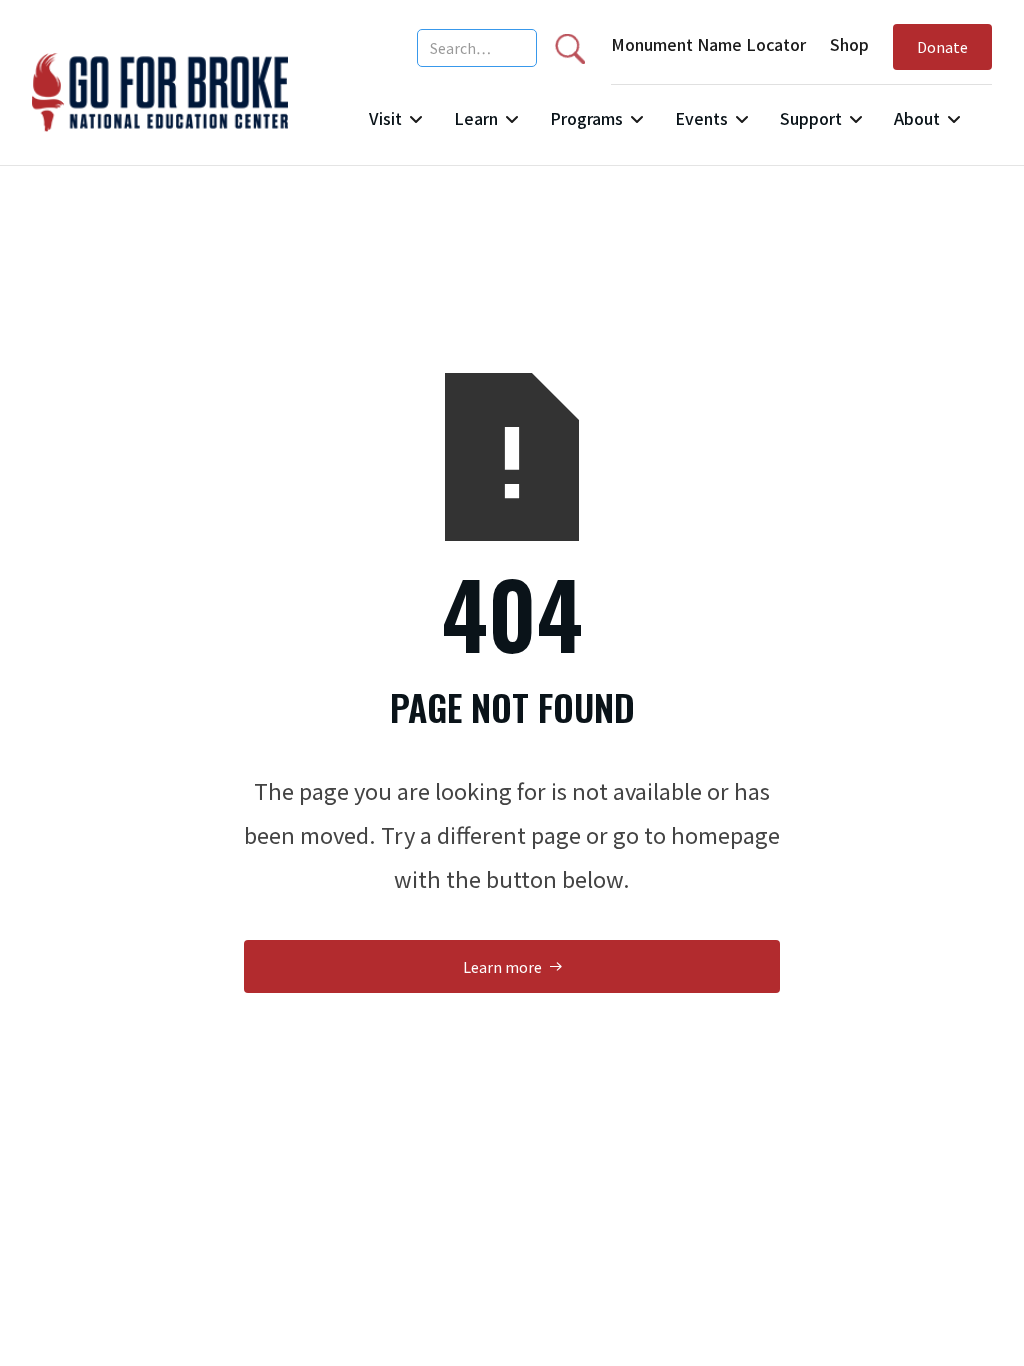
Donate (942, 46)
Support (811, 118)
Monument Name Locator (708, 44)
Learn (476, 118)
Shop (849, 44)
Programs (586, 118)
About (917, 118)
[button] (395, 126)
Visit (385, 118)
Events (701, 118)
